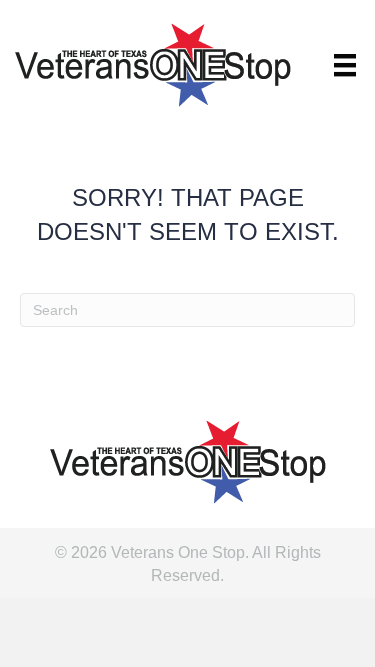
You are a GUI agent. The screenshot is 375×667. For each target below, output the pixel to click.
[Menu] (345, 65)
